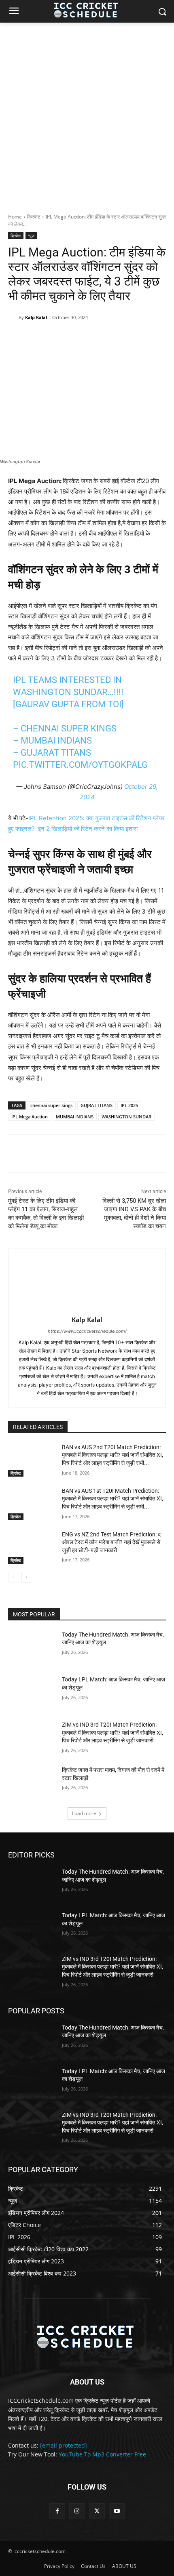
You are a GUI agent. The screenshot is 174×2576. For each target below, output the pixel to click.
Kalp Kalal (36, 317)
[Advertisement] (87, 113)
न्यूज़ (31, 235)
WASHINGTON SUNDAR (126, 1117)
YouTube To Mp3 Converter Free (102, 2454)
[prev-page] (13, 1577)
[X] (60, 338)
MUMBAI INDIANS (75, 1117)
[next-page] (26, 1577)
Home (15, 217)
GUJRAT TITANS (97, 1105)
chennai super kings (51, 1105)
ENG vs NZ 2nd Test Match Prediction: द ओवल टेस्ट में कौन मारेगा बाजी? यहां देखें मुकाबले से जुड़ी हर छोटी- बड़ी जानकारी (111, 1542)
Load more (84, 1813)
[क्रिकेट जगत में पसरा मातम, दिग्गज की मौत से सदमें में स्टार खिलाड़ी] (32, 1783)
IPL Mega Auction (30, 1117)
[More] (117, 338)
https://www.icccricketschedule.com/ (87, 1331)
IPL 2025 (129, 1105)
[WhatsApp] (98, 338)
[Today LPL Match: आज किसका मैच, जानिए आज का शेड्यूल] (32, 1692)
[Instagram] (77, 2511)
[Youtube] (117, 2511)
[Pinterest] (79, 338)
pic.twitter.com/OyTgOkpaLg (80, 765)
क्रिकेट (34, 217)
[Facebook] (42, 338)
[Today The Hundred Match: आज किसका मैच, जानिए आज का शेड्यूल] (32, 1647)
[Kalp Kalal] (13, 317)
